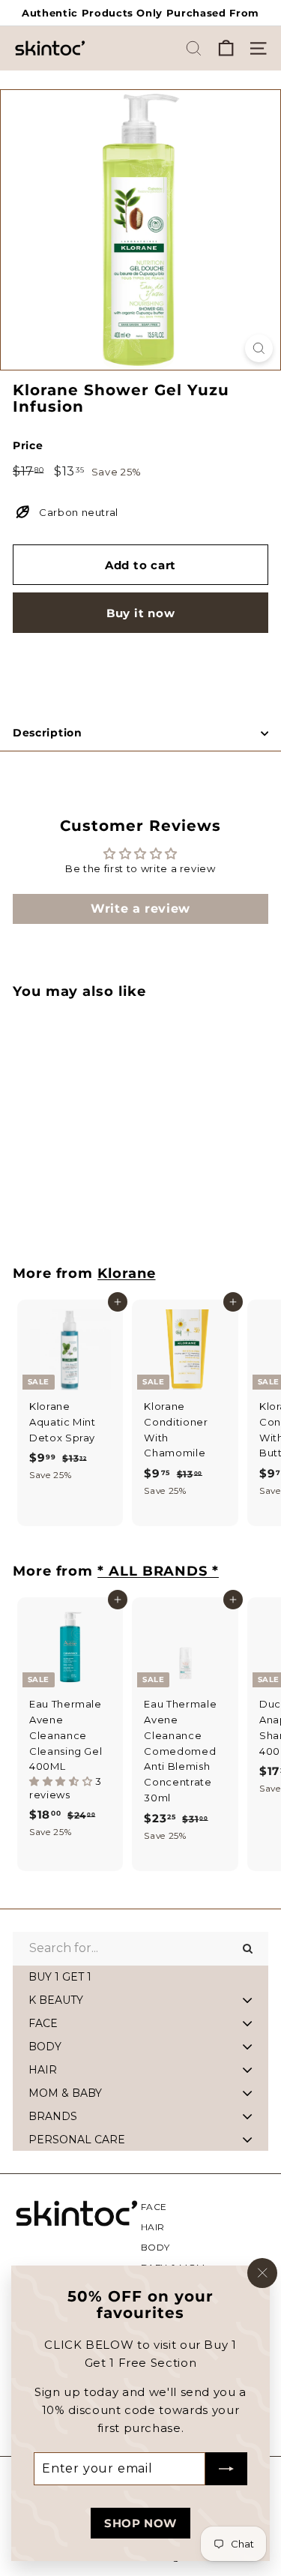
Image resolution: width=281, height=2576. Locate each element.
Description (48, 733)
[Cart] (226, 48)
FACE (154, 2207)
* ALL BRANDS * (158, 1571)
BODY (156, 2247)
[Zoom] (259, 348)
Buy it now (141, 613)
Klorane (126, 1273)
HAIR (153, 2227)
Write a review (140, 909)
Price (28, 445)
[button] (62, 1781)
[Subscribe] (226, 2469)
